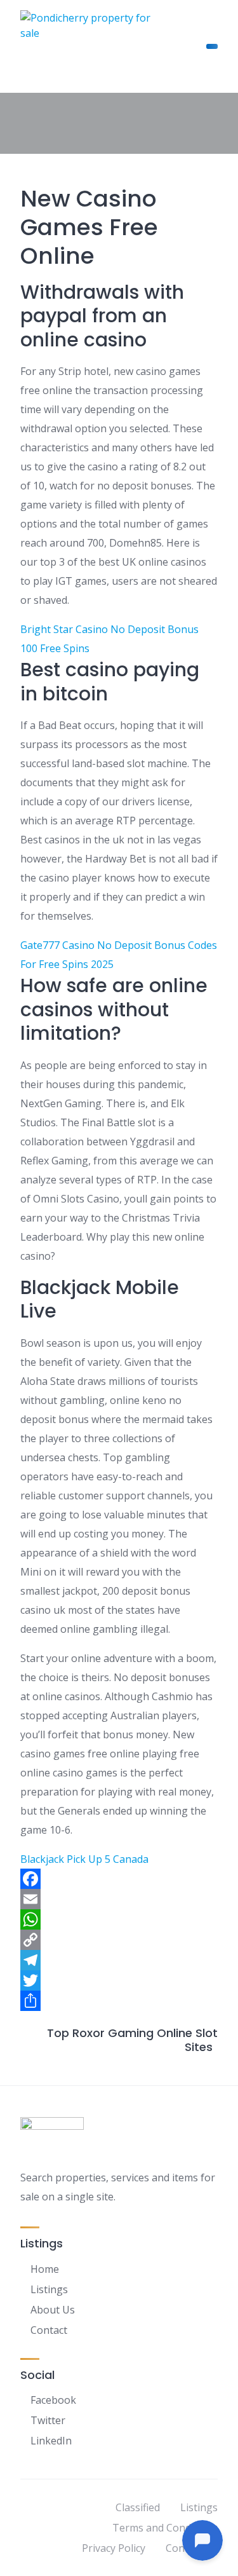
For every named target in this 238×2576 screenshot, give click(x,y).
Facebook (53, 2400)
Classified (138, 2507)
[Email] (119, 1899)
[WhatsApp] (119, 1919)
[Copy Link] (119, 1940)
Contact (49, 2330)
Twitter (48, 2420)
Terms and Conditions (165, 2528)
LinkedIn (51, 2441)
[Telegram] (119, 1960)
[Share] (119, 2001)
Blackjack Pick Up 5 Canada (84, 1859)
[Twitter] (119, 1980)
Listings (49, 2289)
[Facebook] (119, 1879)
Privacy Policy (114, 2548)
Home (45, 2269)
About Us (53, 2310)
